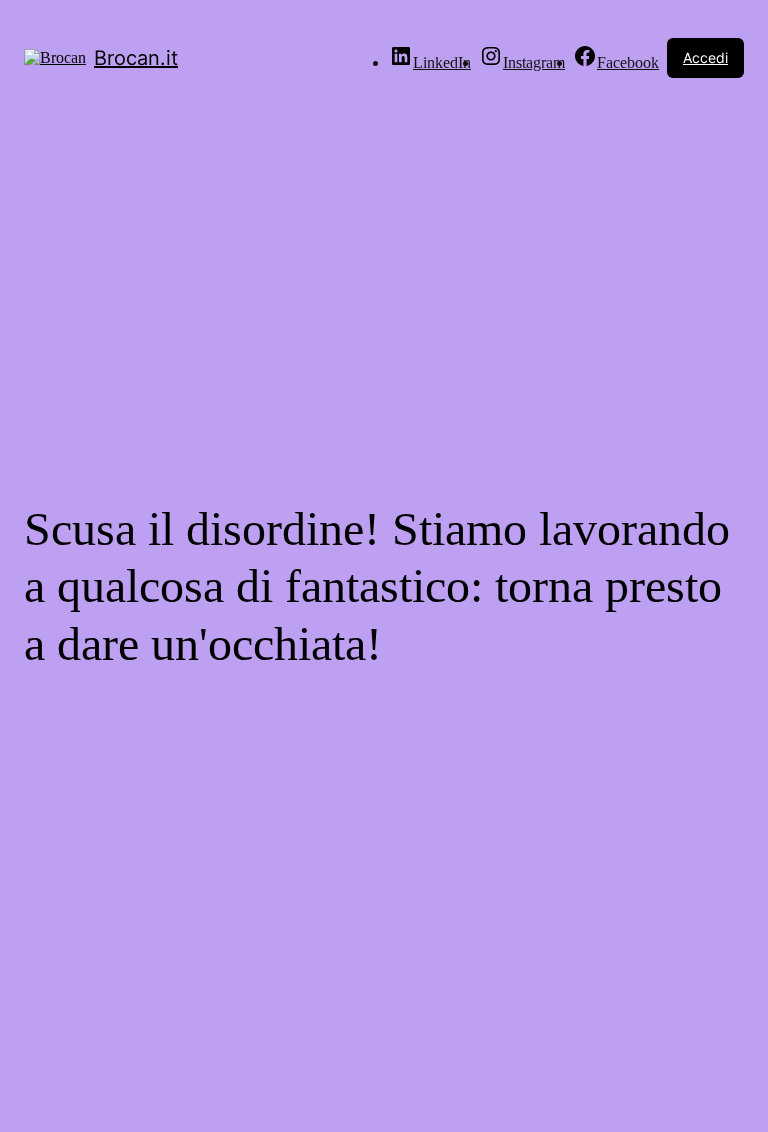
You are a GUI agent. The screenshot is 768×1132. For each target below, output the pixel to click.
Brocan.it (136, 58)
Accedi (705, 57)
